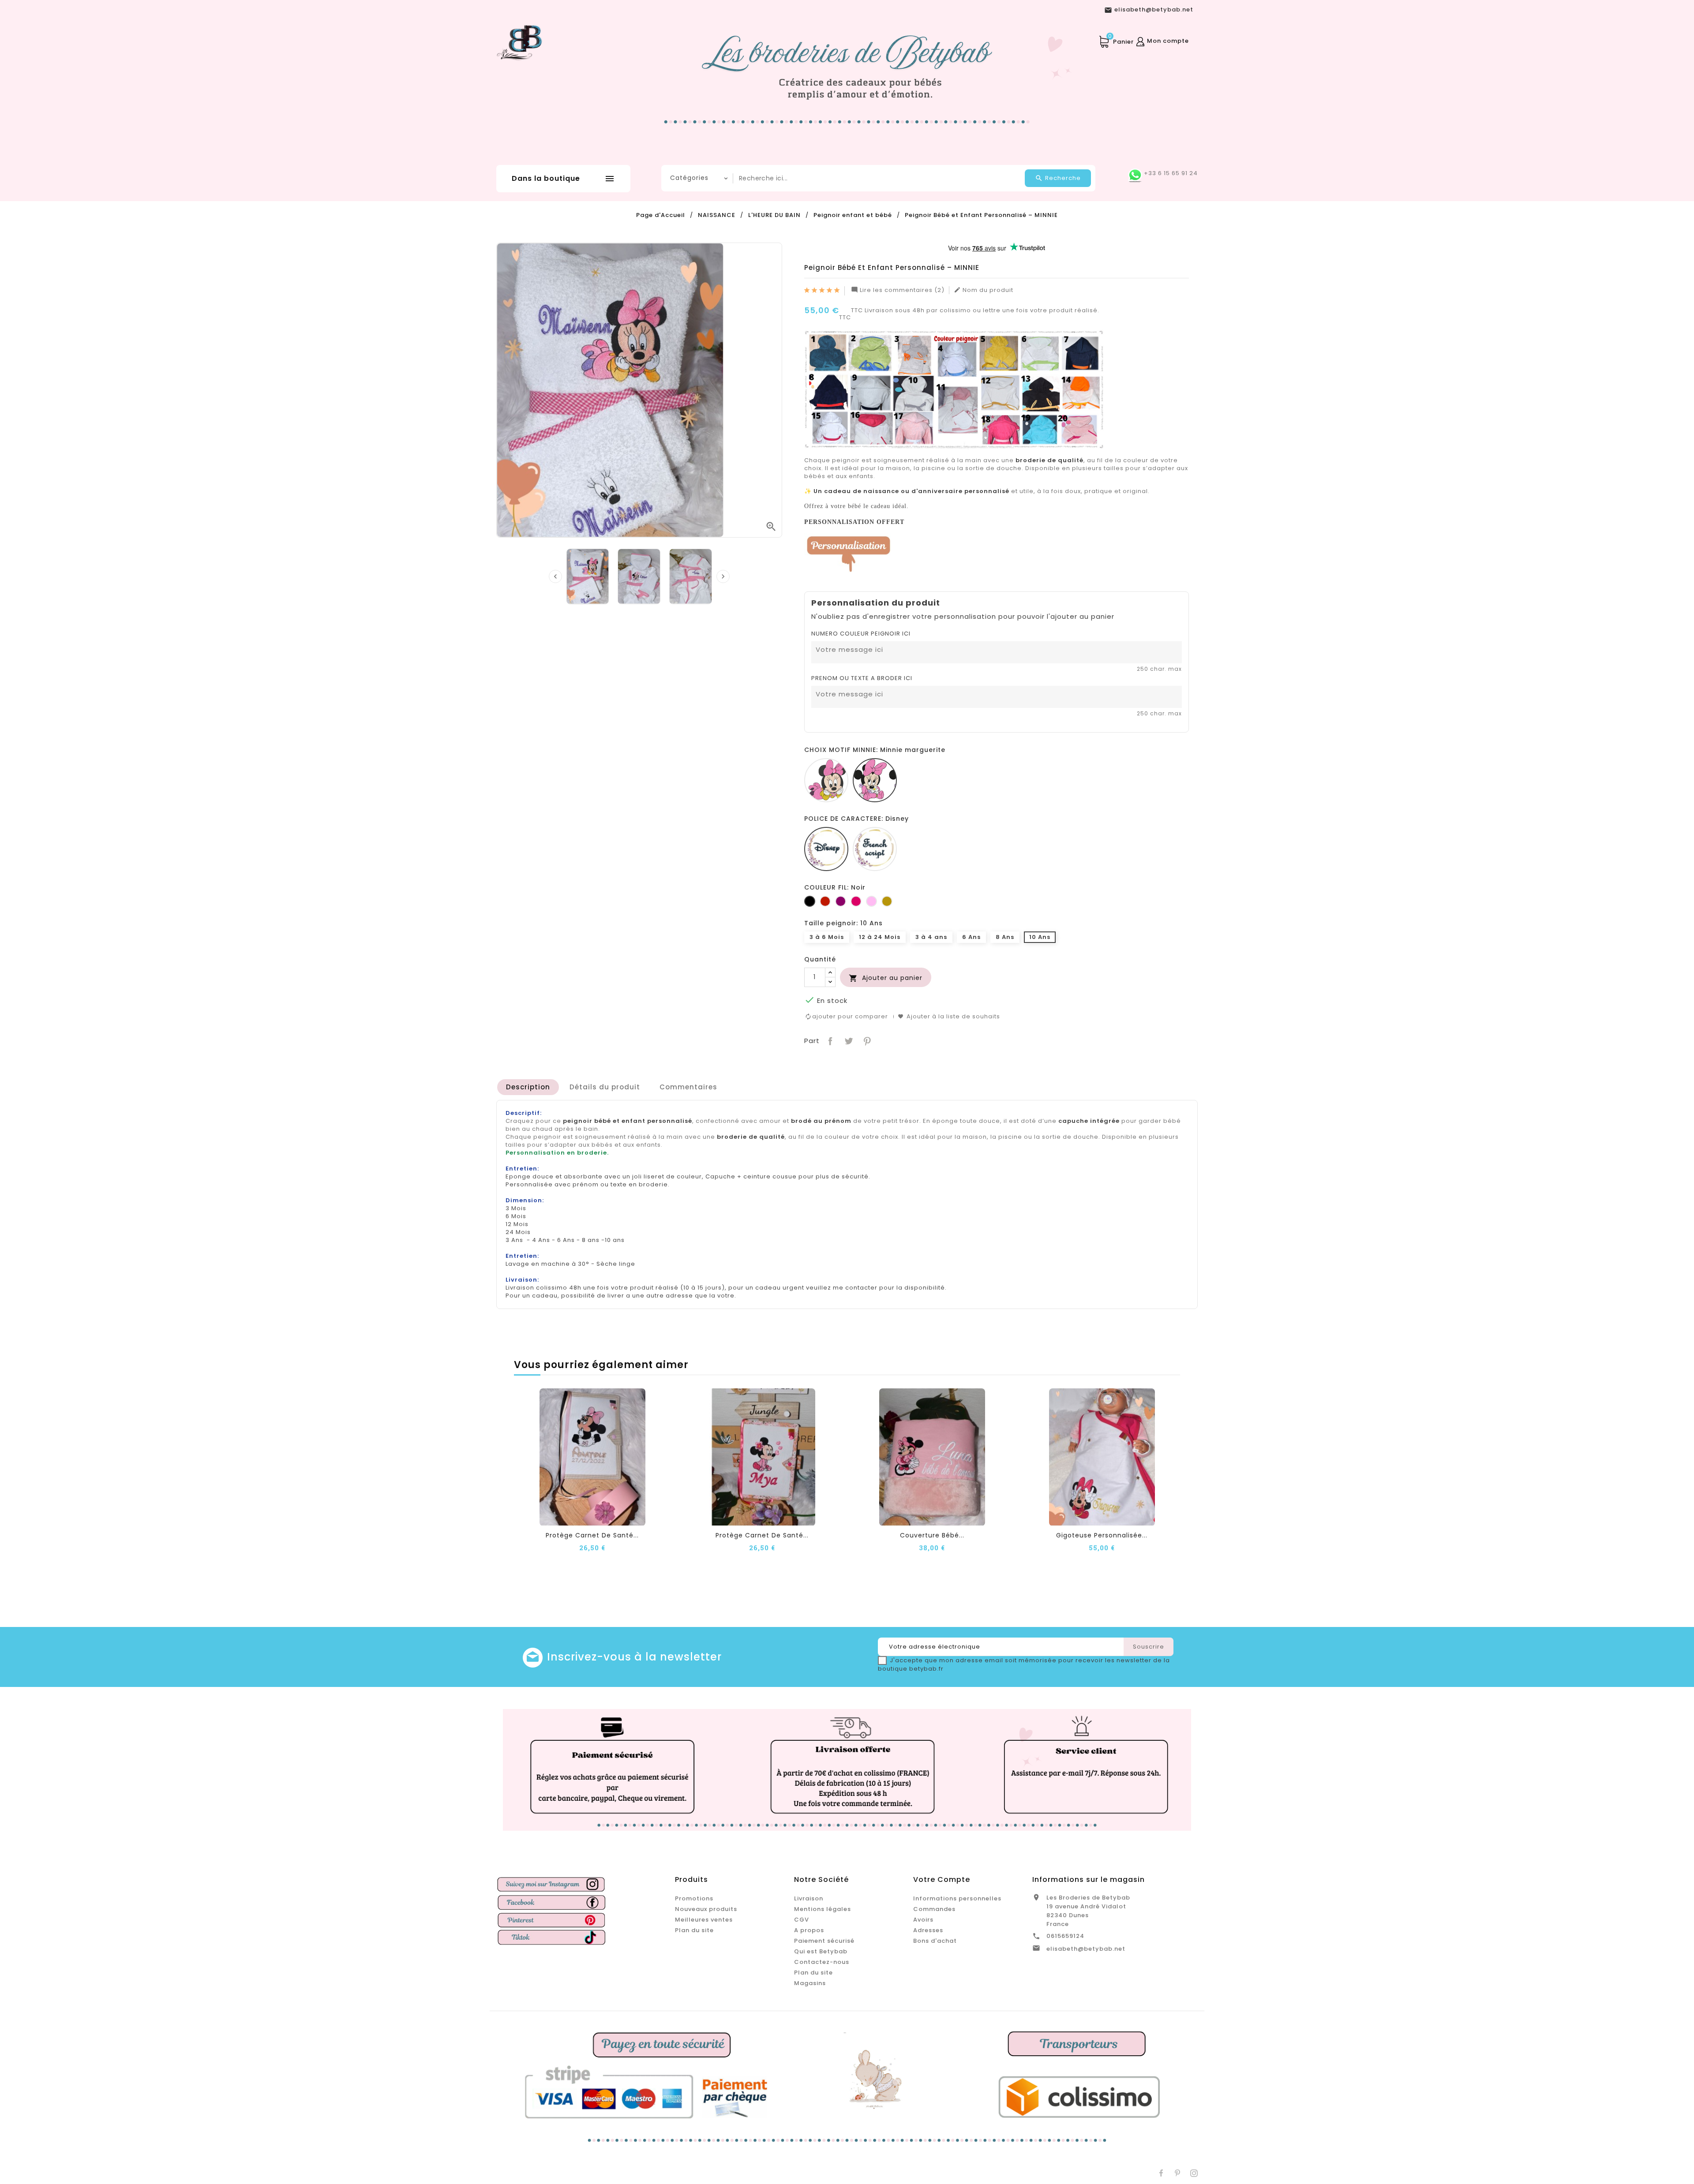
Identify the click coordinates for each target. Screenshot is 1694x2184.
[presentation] (555, 576)
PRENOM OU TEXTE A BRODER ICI (862, 678)
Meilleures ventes (704, 1920)
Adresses (928, 1930)
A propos (809, 1930)
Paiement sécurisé (824, 1941)
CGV (802, 1920)
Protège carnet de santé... (592, 1535)
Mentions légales (823, 1909)
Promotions (694, 1898)
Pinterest (866, 1040)
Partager (830, 1040)
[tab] (528, 1087)
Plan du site (694, 1930)
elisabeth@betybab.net (1086, 1949)
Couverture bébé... (932, 1535)
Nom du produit (984, 290)
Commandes (934, 1909)
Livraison (809, 1898)
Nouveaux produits (706, 1909)
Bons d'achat (935, 1941)
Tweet (848, 1040)
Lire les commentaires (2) (898, 290)
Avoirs (923, 1920)
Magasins (810, 1983)
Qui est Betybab (821, 1951)
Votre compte (942, 1879)
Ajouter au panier (886, 978)
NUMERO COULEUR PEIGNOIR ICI (861, 634)
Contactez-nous (822, 1962)
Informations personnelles (957, 1898)
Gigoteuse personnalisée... (1102, 1535)
